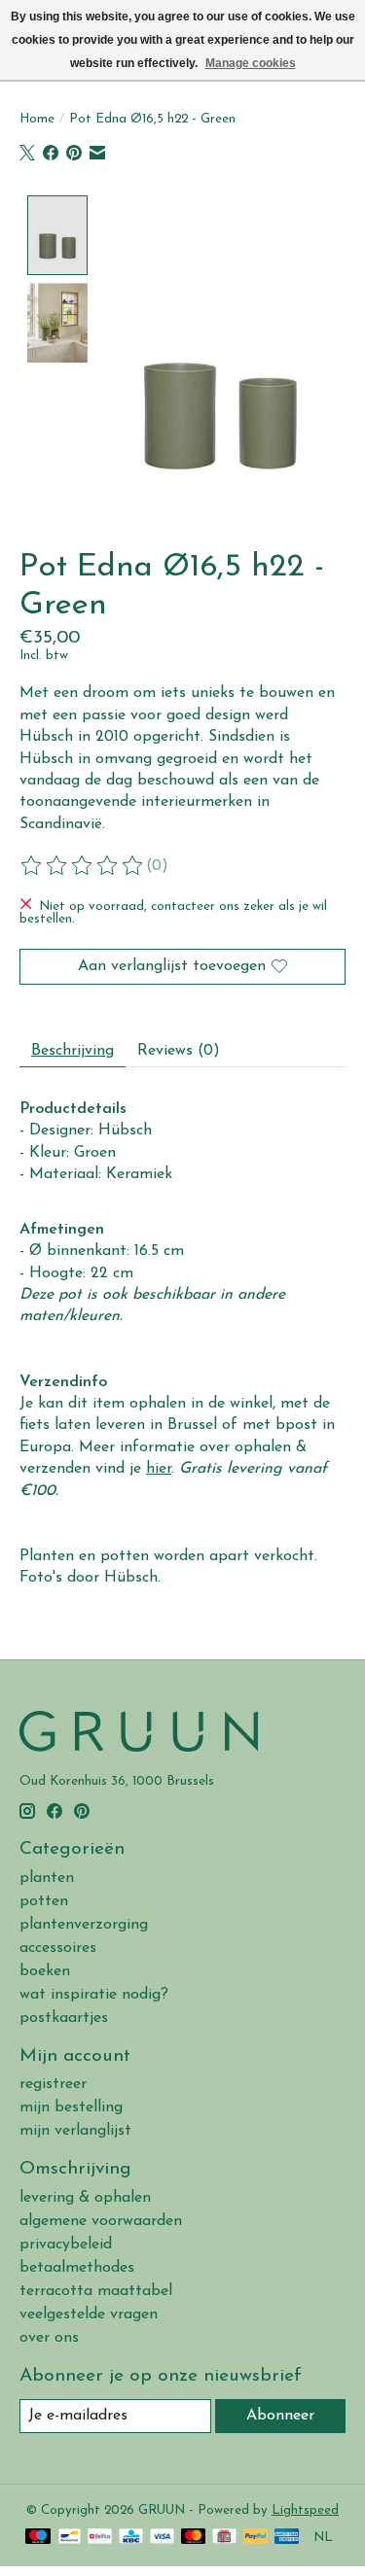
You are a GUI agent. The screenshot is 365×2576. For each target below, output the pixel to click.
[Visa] (163, 2538)
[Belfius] (100, 2538)
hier (159, 1469)
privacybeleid (66, 2245)
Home (37, 119)
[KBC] (131, 2538)
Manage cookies (251, 63)
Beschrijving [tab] (73, 1051)
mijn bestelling (71, 2107)
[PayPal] (256, 2538)
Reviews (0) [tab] (179, 1051)
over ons (49, 2338)
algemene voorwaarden (101, 2221)
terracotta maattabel (96, 2291)
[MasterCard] (194, 2538)
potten (44, 1901)
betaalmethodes (77, 2268)
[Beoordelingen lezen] (83, 866)
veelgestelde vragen (89, 2315)
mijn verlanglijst (75, 2131)
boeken (45, 1971)
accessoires (58, 1948)
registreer (53, 2084)
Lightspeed (305, 2510)
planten (47, 1878)
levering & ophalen (85, 2198)
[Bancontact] (70, 2538)
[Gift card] (224, 2538)
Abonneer (280, 2416)
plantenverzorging (84, 1925)
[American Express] (287, 2538)
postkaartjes (64, 2018)
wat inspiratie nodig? (94, 1995)
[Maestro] (38, 2538)
